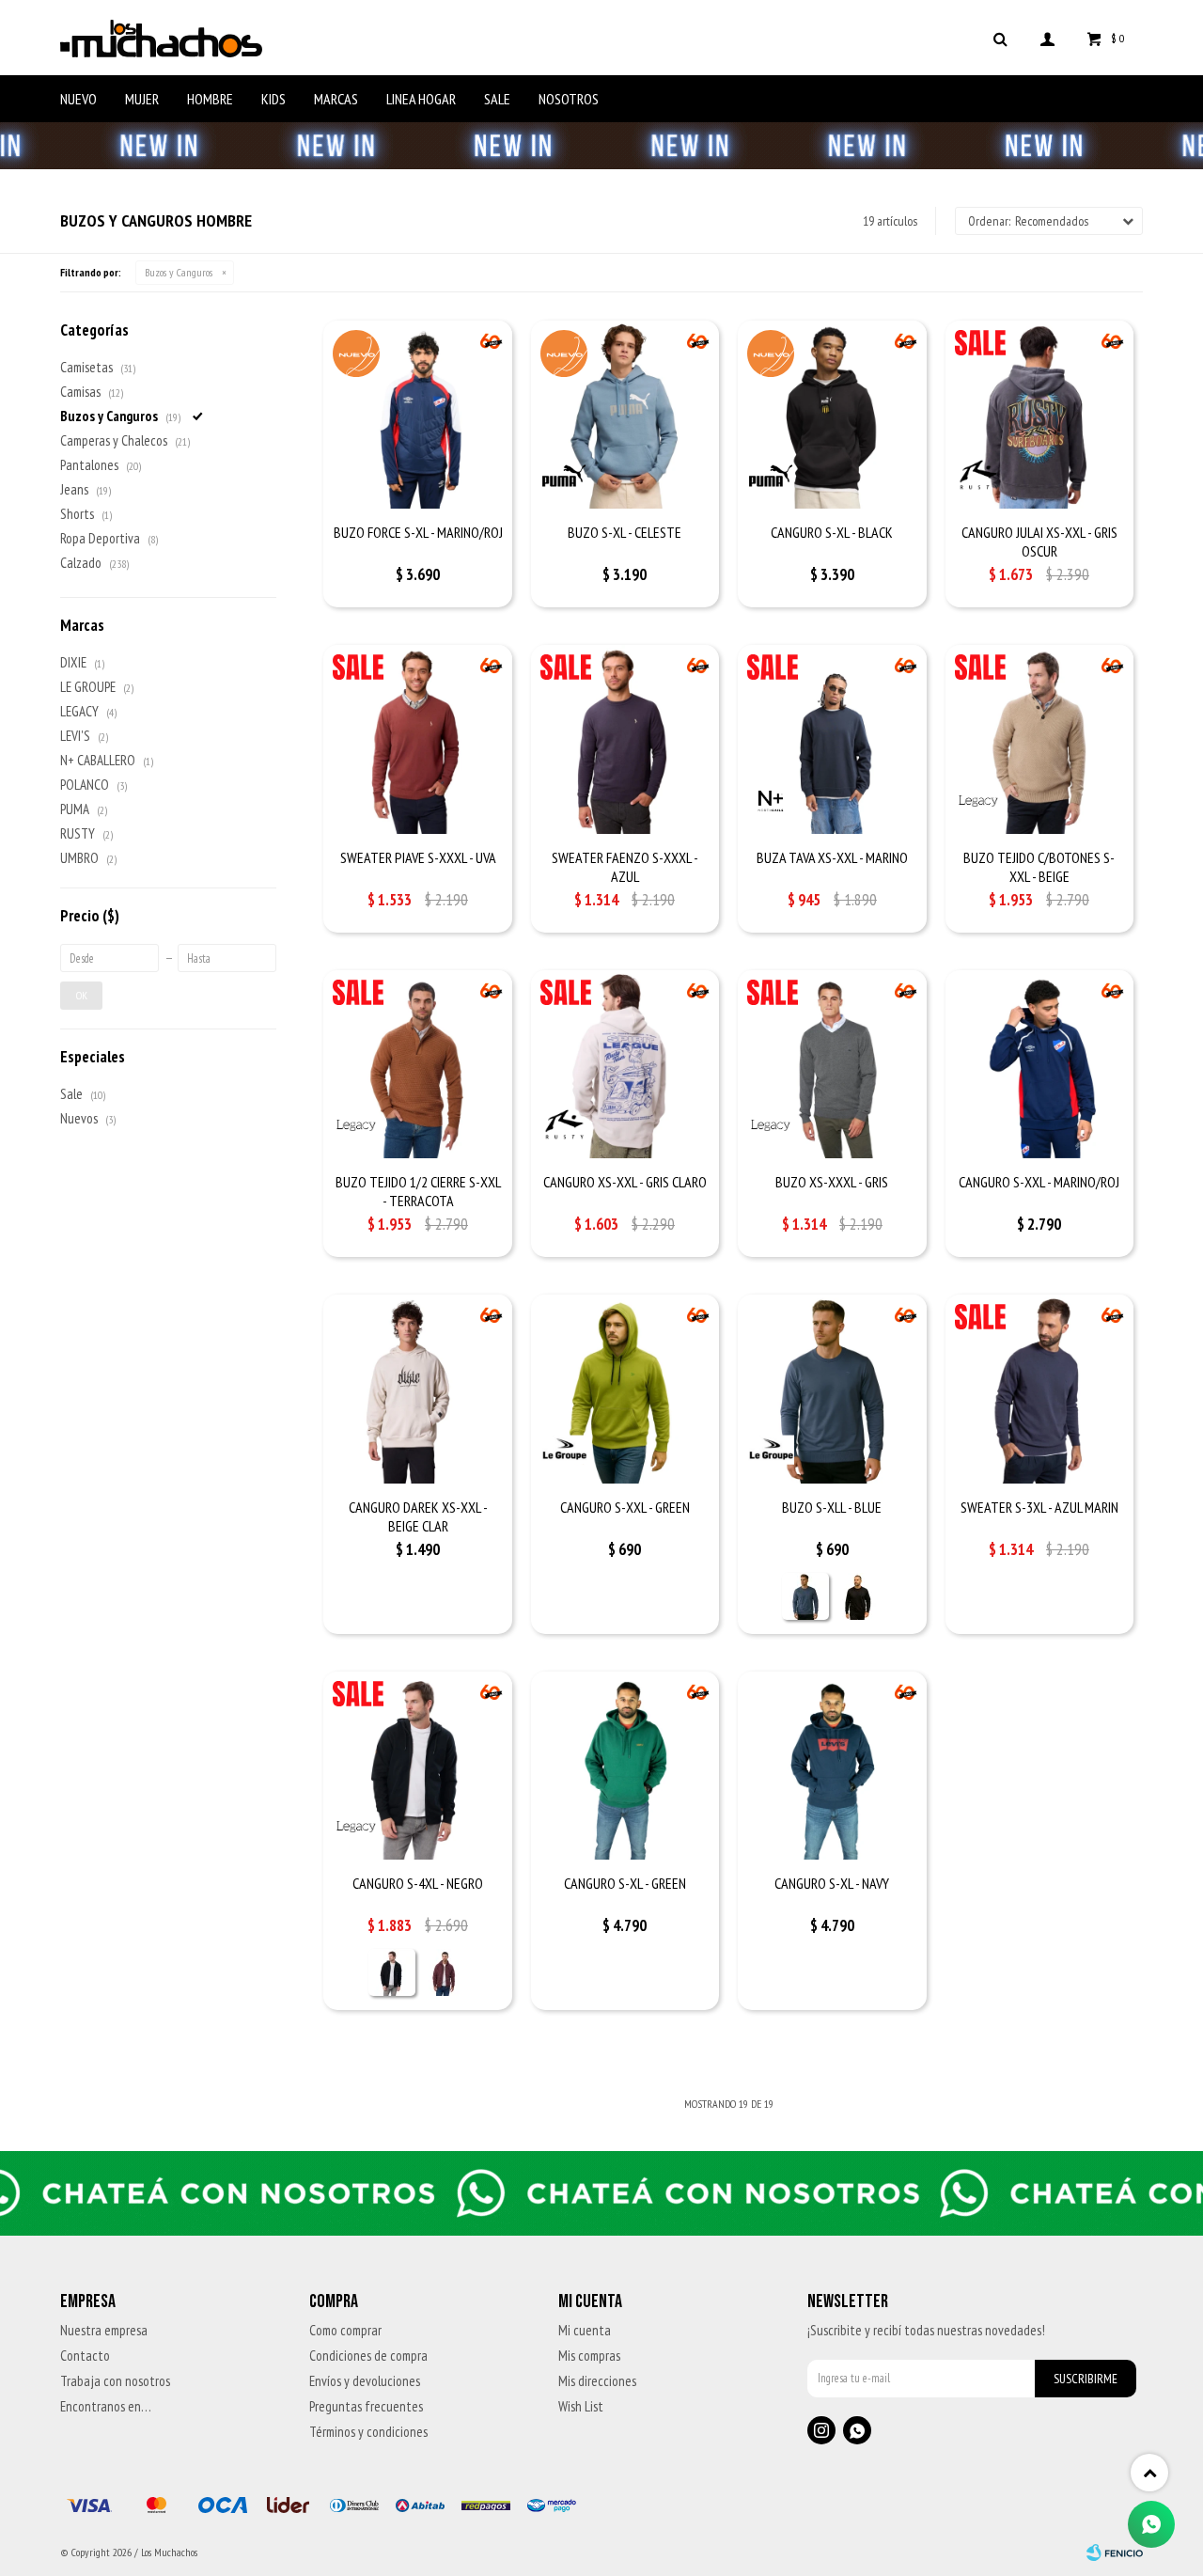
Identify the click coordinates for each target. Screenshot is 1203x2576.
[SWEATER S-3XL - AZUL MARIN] (1039, 1389)
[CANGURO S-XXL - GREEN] (625, 1389)
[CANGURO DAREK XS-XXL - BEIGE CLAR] (417, 1389)
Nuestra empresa (104, 2330)
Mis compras (589, 2356)
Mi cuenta (585, 2330)
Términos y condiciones (368, 2432)
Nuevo (78, 99)
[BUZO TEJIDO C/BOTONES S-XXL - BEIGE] (1039, 739)
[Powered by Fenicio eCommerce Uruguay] (1115, 2552)
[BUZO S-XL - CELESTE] (625, 415)
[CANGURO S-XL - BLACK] (832, 415)
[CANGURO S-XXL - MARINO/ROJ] (1039, 1064)
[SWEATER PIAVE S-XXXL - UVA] (417, 739)
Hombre (210, 99)
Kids (273, 99)
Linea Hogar (421, 99)
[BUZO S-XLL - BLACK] (858, 1596)
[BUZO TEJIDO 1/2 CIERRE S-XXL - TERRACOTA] (417, 1064)
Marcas (336, 99)
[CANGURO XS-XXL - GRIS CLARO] (625, 1064)
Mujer (142, 99)
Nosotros (569, 99)
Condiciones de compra (368, 2356)
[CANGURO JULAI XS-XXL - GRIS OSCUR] (1039, 415)
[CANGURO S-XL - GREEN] (625, 1766)
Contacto (85, 2356)
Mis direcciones (597, 2381)
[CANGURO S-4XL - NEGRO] (417, 1766)
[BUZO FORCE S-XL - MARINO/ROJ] (417, 415)
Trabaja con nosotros (115, 2381)
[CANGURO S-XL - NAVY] (832, 1766)
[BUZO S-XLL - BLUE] (832, 1389)
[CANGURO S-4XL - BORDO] (445, 1972)
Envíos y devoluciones (365, 2381)
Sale (497, 99)
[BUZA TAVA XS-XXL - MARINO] (832, 739)
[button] (1000, 38)
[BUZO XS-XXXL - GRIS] (832, 1064)
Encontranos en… (106, 2406)
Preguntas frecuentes (366, 2406)
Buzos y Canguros (179, 272)
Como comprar (345, 2330)
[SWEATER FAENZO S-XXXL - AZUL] (625, 739)
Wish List (581, 2406)
